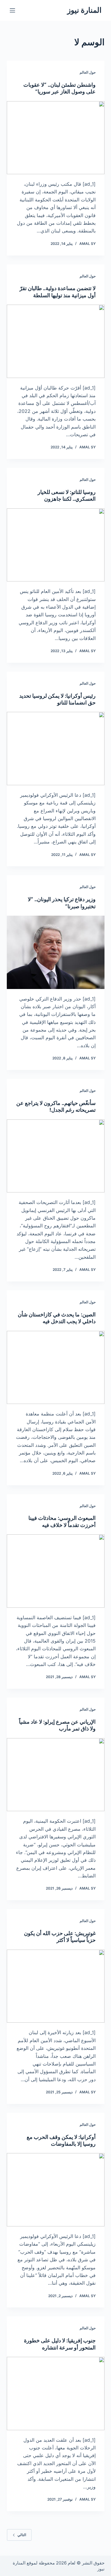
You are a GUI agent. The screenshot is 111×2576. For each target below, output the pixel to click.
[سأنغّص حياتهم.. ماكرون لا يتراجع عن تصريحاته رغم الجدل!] (56, 1156)
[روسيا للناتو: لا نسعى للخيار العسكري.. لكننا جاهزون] (56, 545)
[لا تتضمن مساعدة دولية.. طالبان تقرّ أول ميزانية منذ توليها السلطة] (56, 341)
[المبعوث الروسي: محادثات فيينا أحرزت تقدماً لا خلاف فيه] (56, 1571)
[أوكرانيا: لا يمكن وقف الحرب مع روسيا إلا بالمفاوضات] (56, 2190)
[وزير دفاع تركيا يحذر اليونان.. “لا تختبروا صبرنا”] (56, 952)
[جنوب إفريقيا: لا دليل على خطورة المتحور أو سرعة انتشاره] (56, 2394)
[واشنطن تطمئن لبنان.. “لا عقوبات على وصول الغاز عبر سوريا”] (56, 138)
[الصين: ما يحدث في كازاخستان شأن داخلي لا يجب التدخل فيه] (56, 1368)
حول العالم (88, 72)
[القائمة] (12, 10)
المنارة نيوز (84, 10)
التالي (22, 2535)
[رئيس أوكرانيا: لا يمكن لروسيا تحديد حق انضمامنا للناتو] (56, 749)
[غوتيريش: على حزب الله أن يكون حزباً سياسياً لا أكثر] (56, 1986)
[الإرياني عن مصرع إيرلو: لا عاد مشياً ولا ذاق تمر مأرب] (56, 1775)
